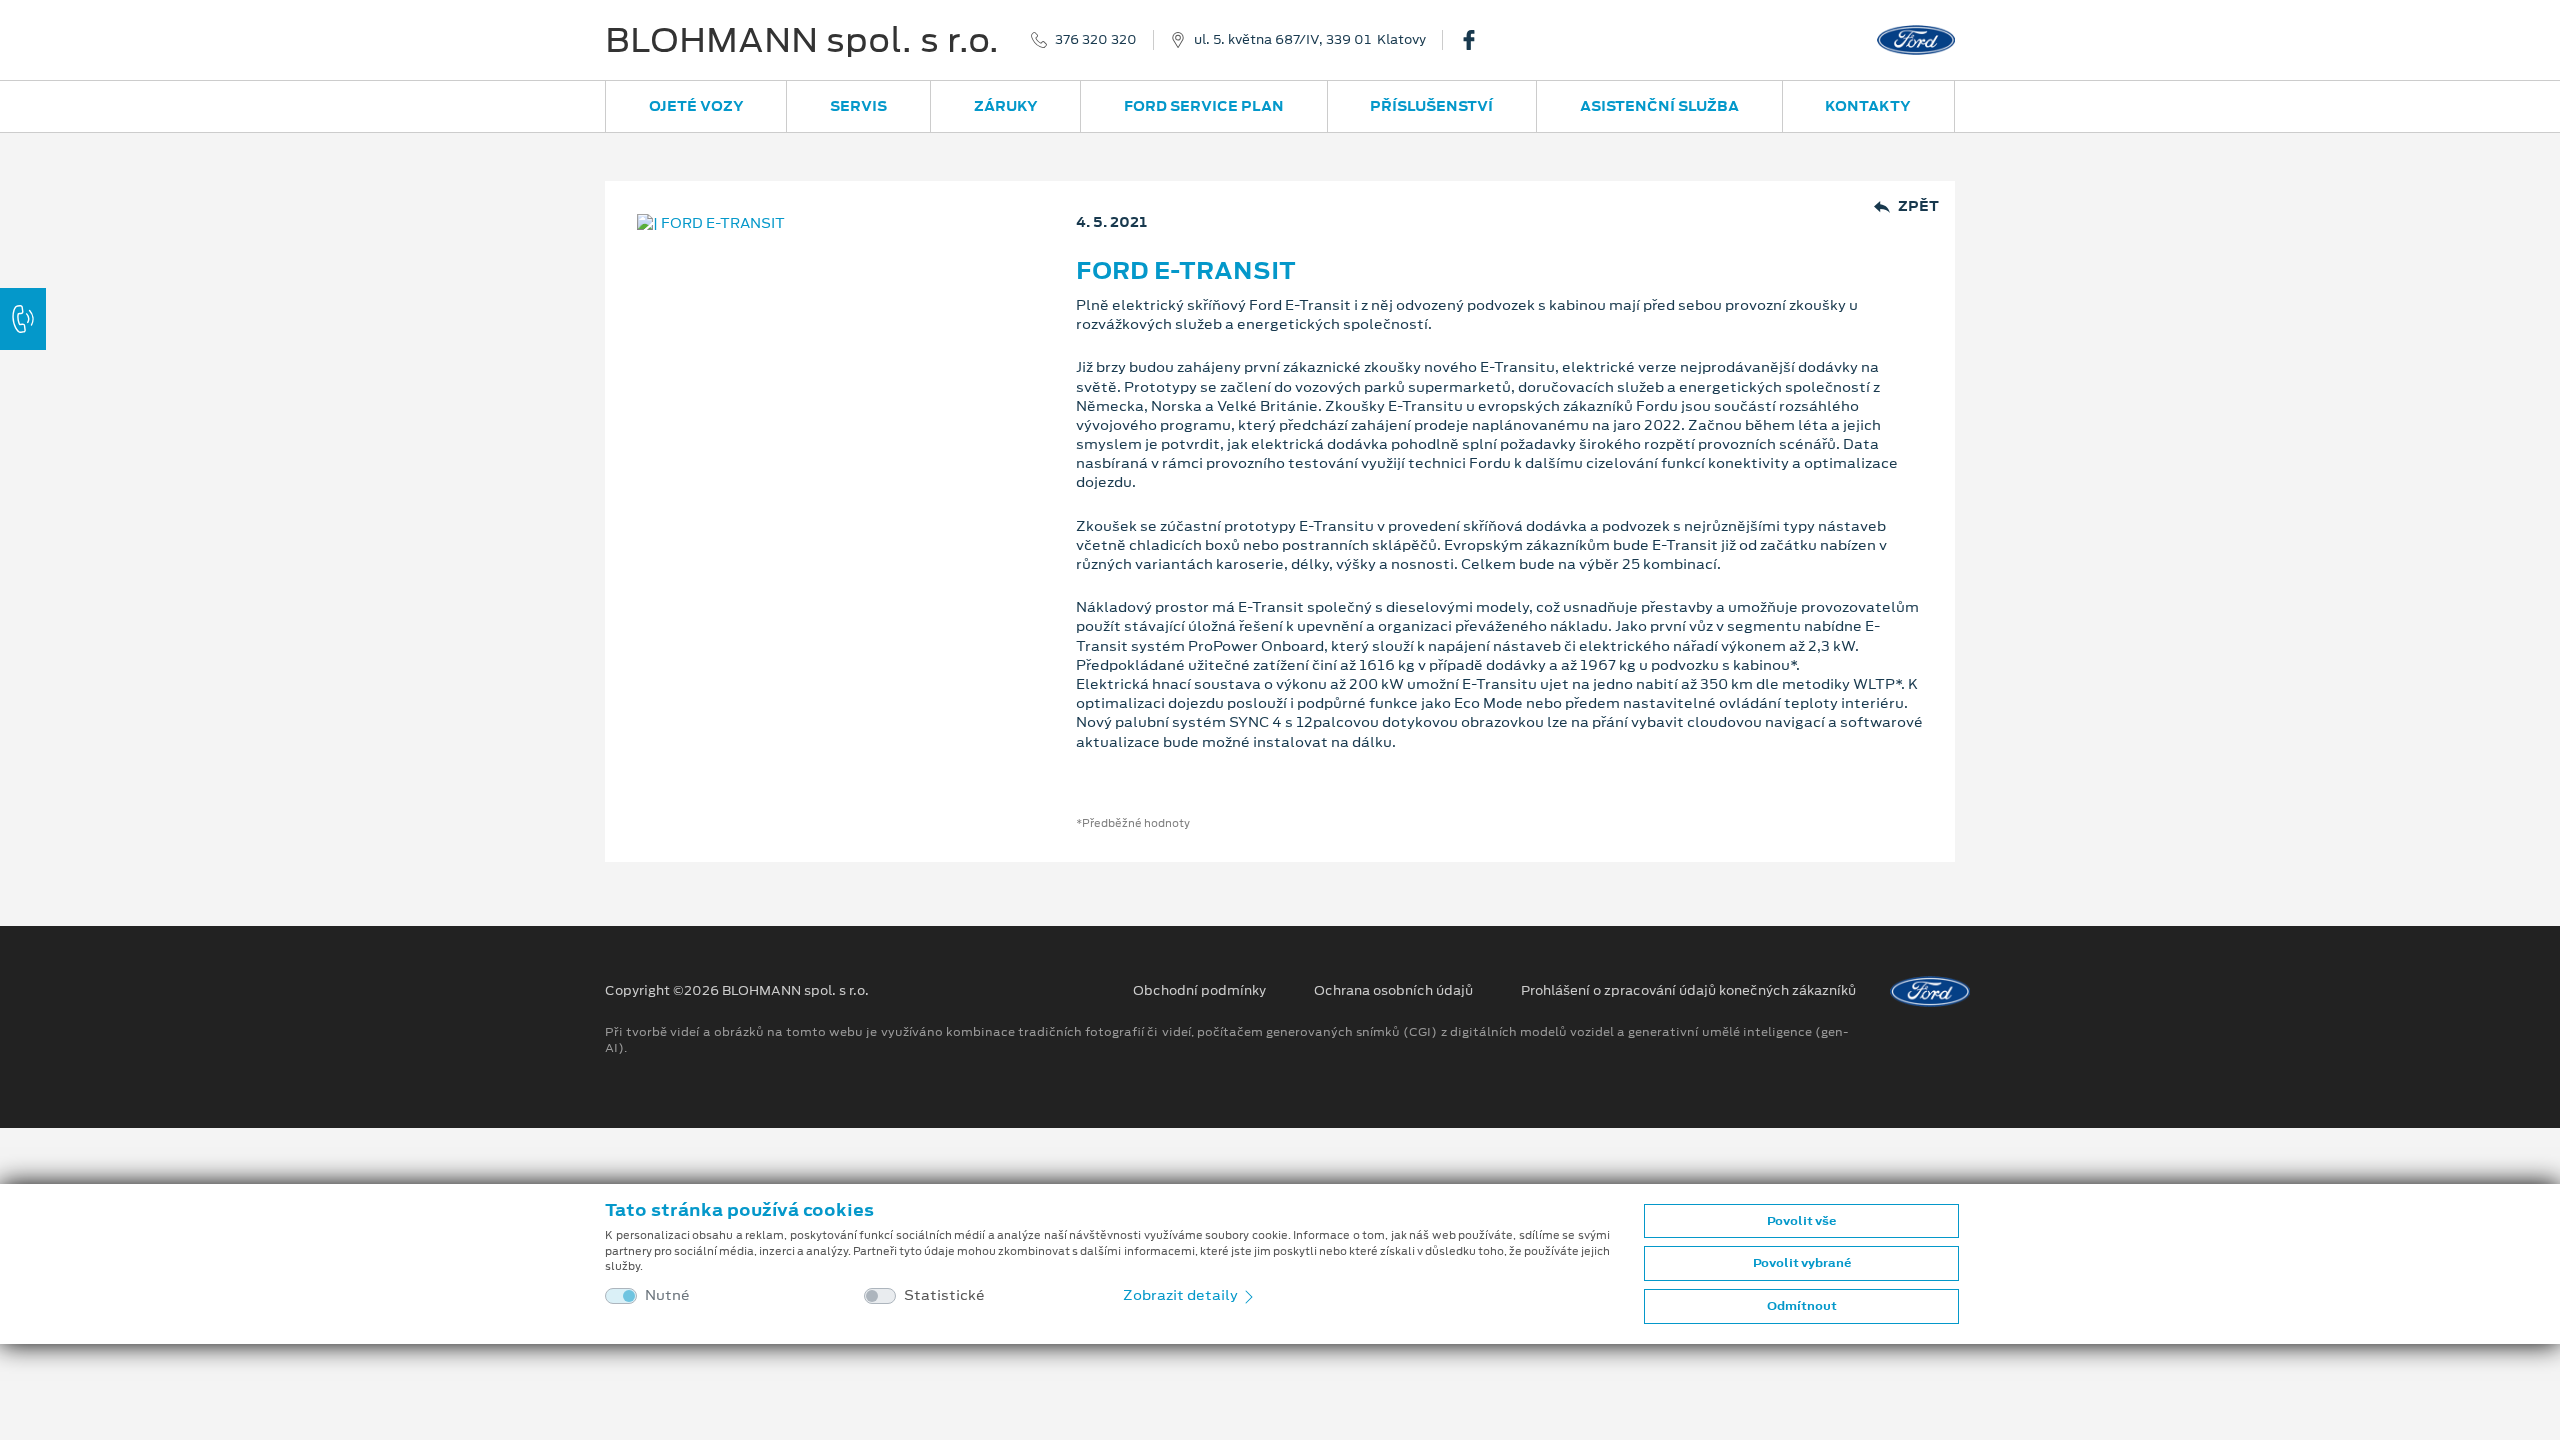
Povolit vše (1801, 1221)
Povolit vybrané (1802, 1263)
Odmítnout (1802, 1306)
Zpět (1918, 206)
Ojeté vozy (696, 106)
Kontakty (1868, 106)
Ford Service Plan (1204, 106)
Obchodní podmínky (1199, 991)
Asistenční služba (1659, 106)
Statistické (944, 1295)
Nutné (667, 1295)
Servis (858, 106)
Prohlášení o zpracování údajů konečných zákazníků (1688, 991)
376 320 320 (1096, 40)
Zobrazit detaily (1182, 1295)
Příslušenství (1431, 106)
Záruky (1006, 106)
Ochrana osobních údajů (1393, 991)
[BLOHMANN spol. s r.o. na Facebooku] (1477, 40)
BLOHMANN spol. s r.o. (802, 40)
